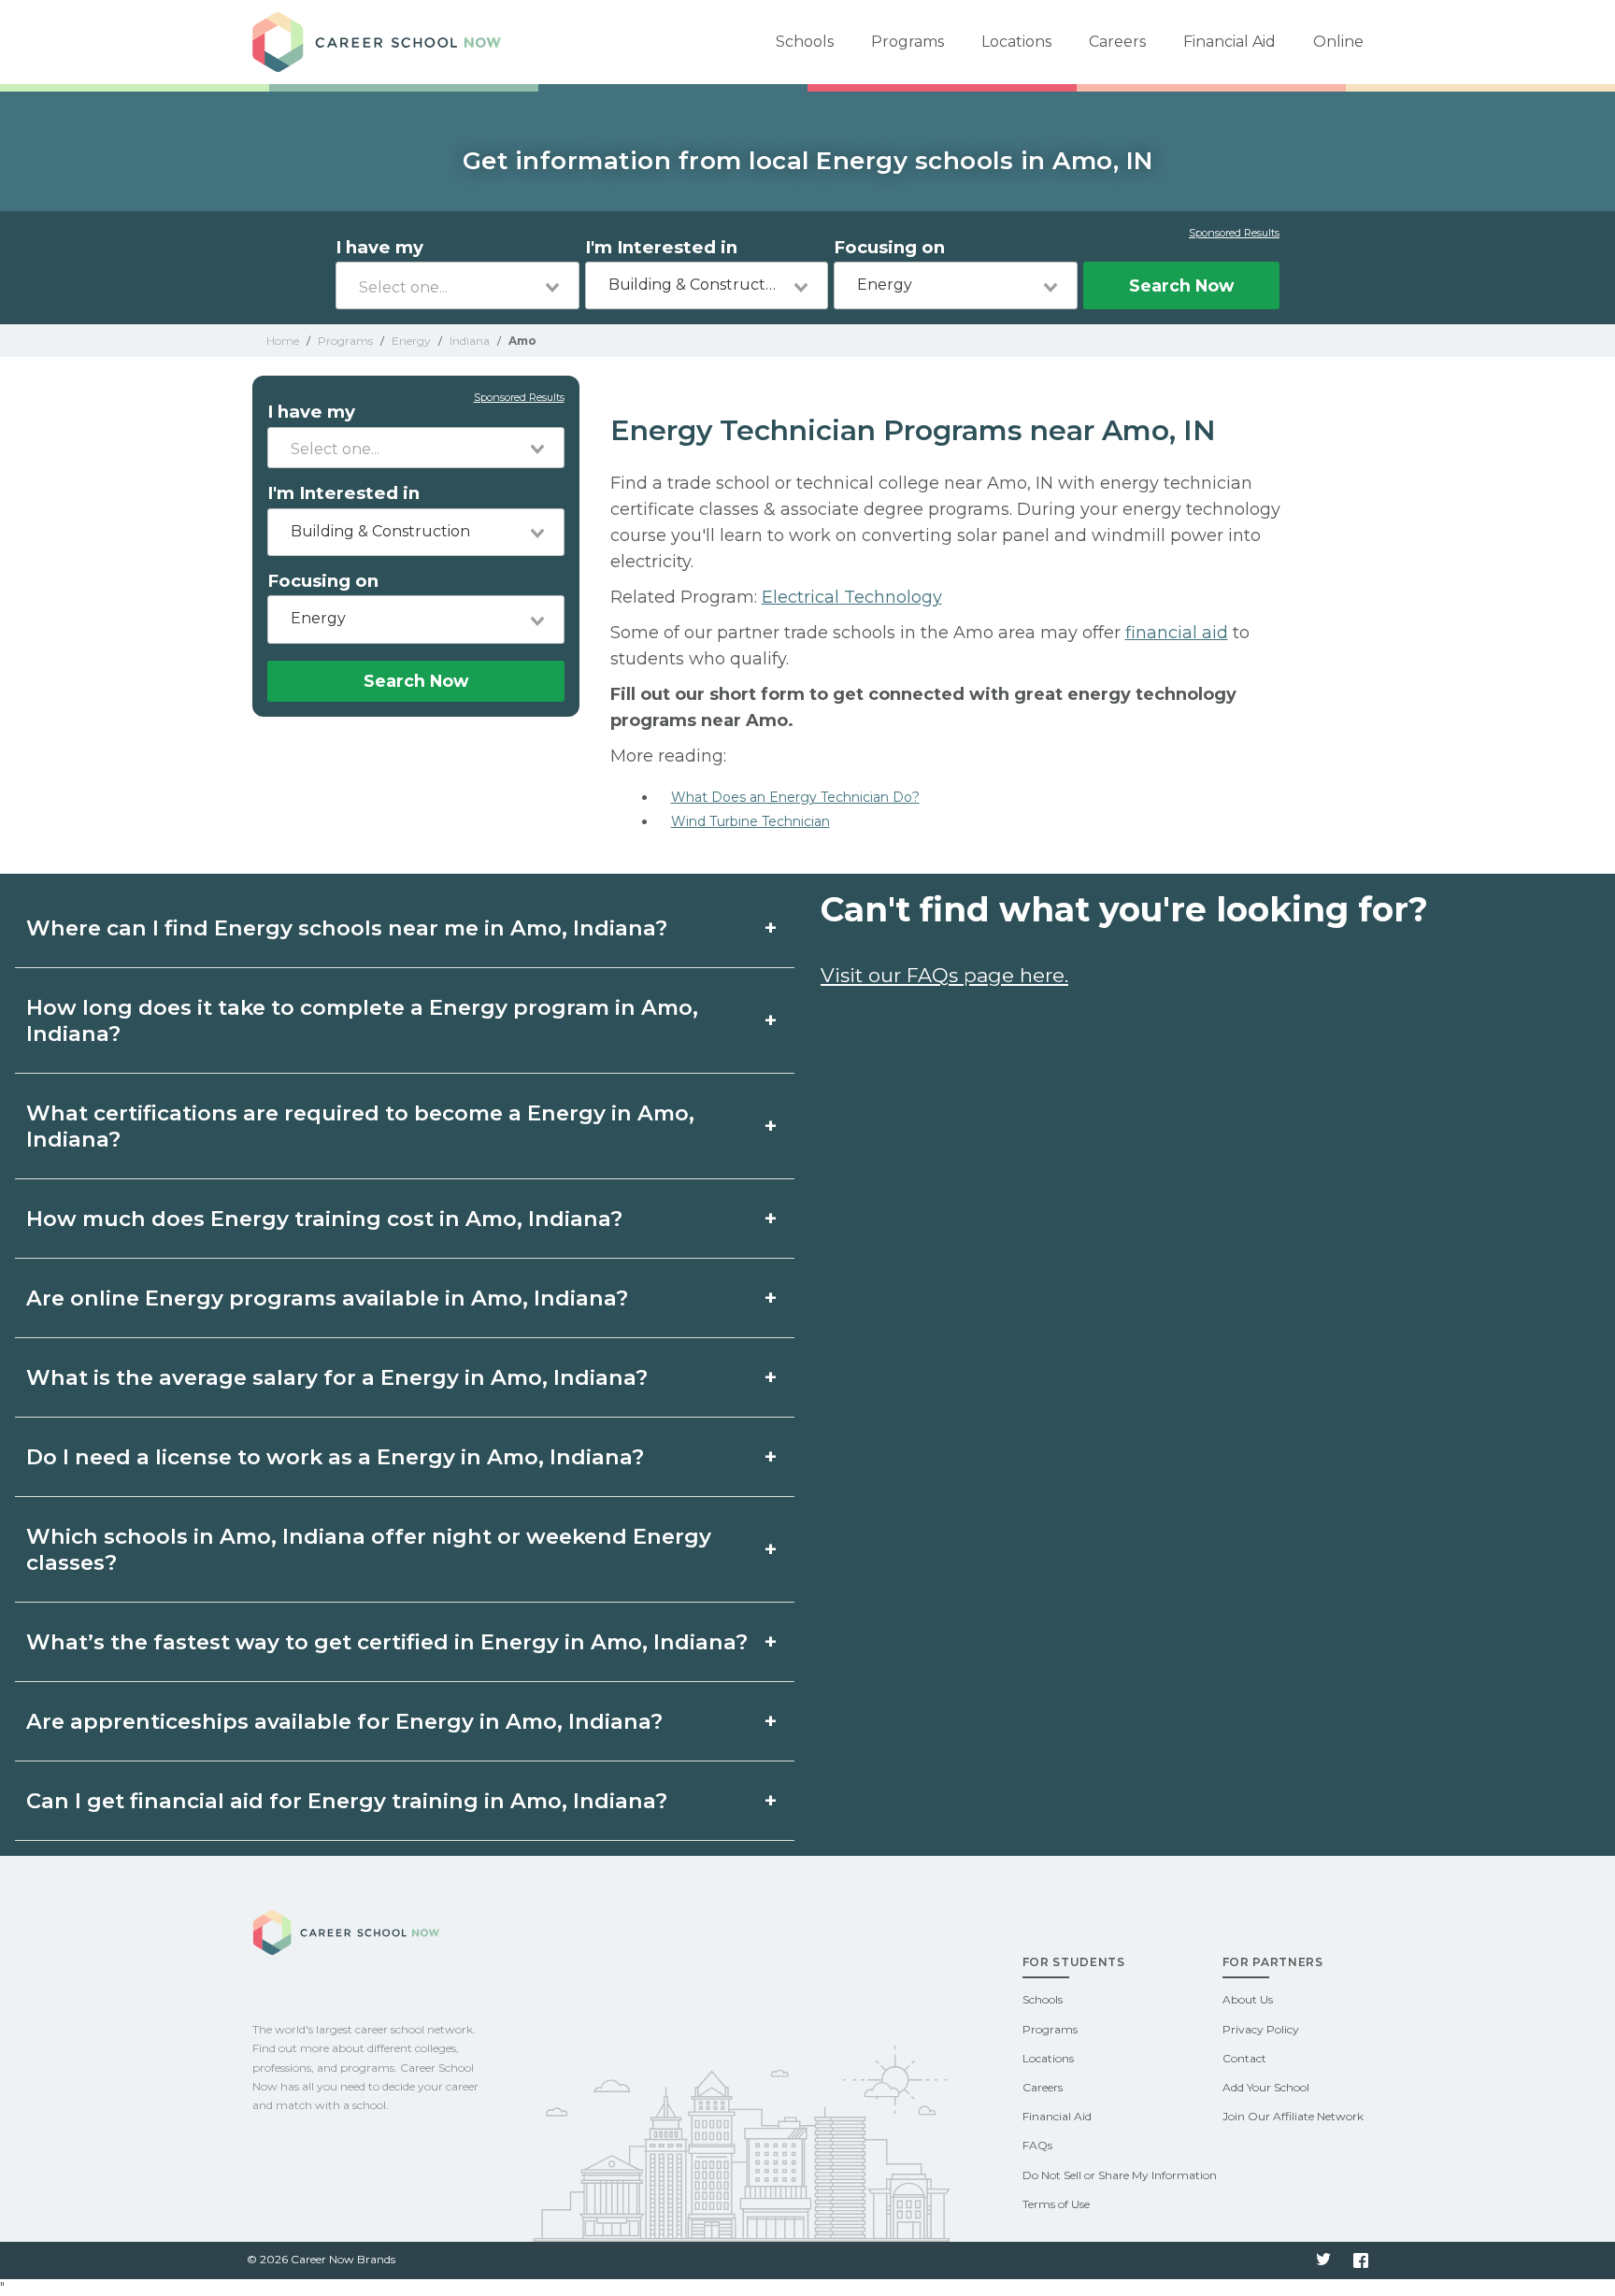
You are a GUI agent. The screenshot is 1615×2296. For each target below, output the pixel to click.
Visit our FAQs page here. (944, 975)
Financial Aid (1229, 42)
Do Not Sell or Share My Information (1120, 2175)
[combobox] (457, 285)
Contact (1244, 2058)
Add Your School (1266, 2087)
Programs (908, 42)
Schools (805, 42)
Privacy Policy (1261, 2029)
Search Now (1181, 285)
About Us (1248, 1999)
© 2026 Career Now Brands (321, 2259)
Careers (1117, 42)
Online (1338, 42)
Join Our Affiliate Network (1293, 2116)
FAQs (1037, 2145)
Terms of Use (1056, 2204)
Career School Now (383, 42)
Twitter (1323, 2260)
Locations (1016, 42)
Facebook (1361, 2260)
